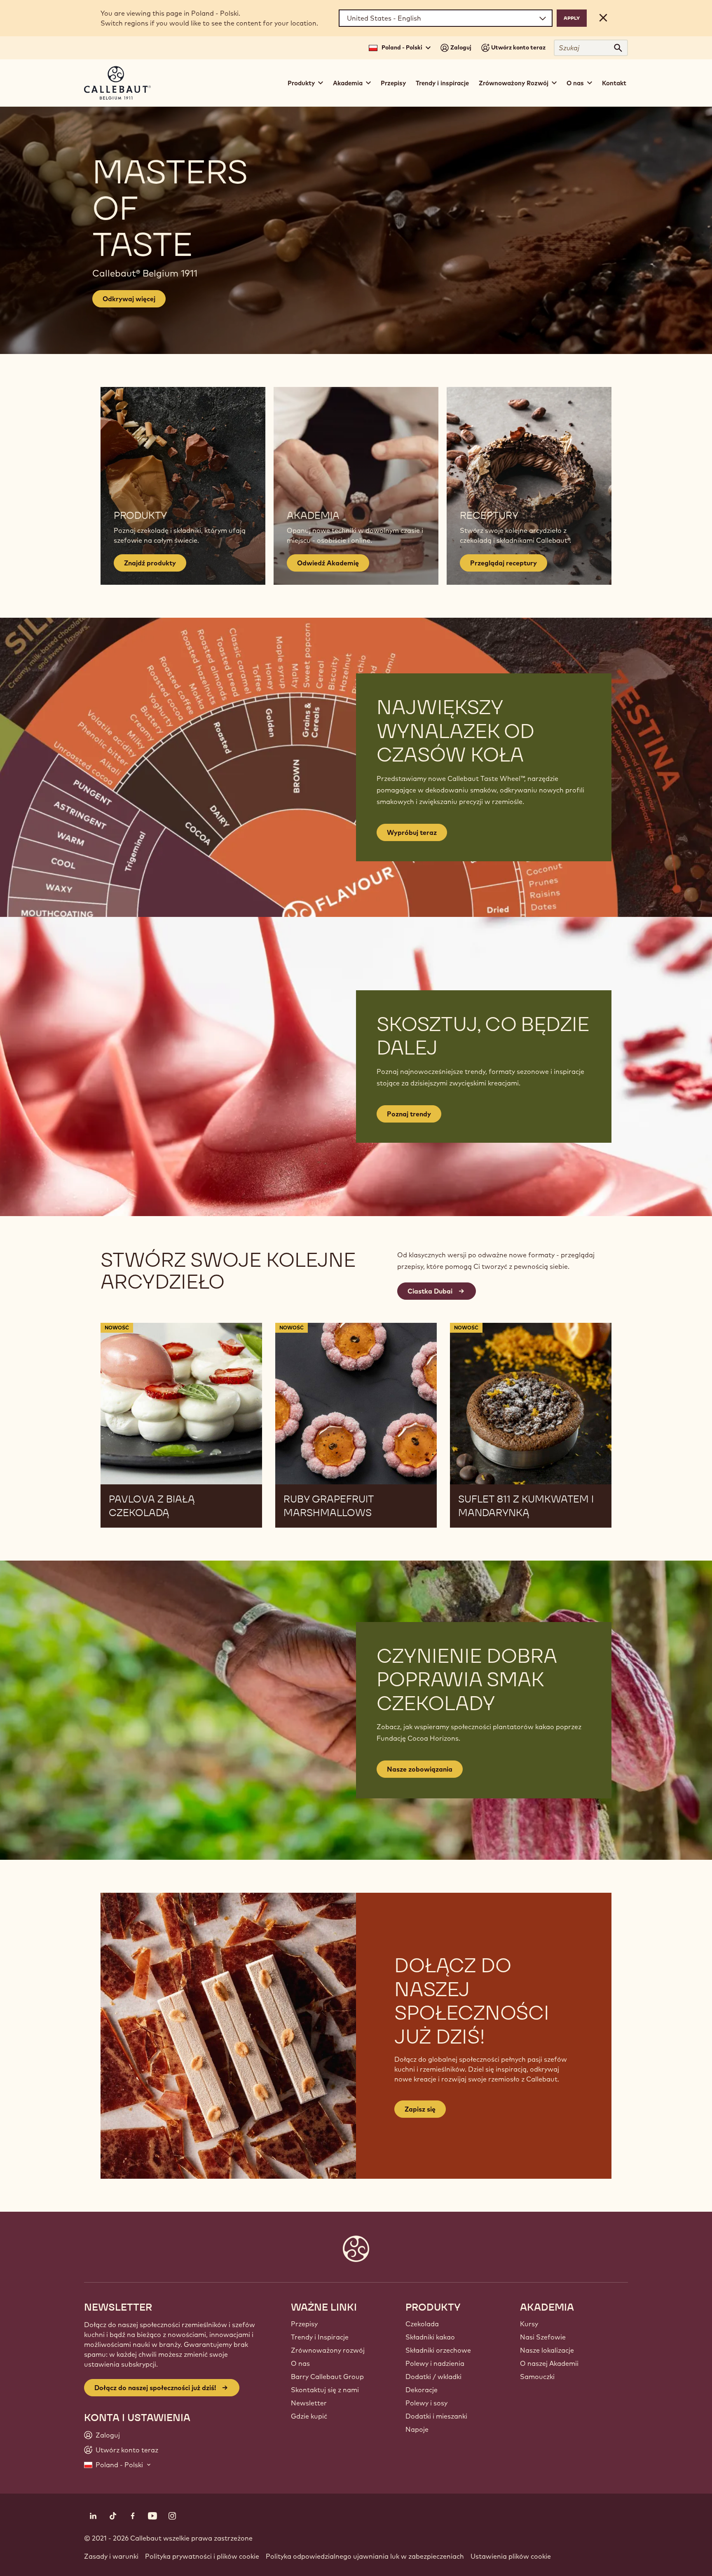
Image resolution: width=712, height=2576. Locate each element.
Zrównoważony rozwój (328, 2350)
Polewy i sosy (426, 2403)
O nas (300, 2363)
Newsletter (309, 2403)
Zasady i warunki (111, 2556)
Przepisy (393, 83)
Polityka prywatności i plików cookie (202, 2556)
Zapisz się (420, 2109)
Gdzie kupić (309, 2416)
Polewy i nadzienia (435, 2363)
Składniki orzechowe (438, 2350)
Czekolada (422, 2324)
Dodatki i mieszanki (436, 2416)
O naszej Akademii (549, 2363)
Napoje (417, 2429)
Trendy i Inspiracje (320, 2337)
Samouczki (537, 2377)
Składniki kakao (430, 2337)
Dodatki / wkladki (433, 2377)
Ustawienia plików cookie (511, 2556)
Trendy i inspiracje (442, 83)
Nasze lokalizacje (547, 2350)
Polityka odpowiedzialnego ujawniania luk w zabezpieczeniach (365, 2556)
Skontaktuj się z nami (325, 2390)
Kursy (529, 2324)
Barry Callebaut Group (327, 2377)
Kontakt (614, 83)
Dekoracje (422, 2390)
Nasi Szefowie (543, 2337)
